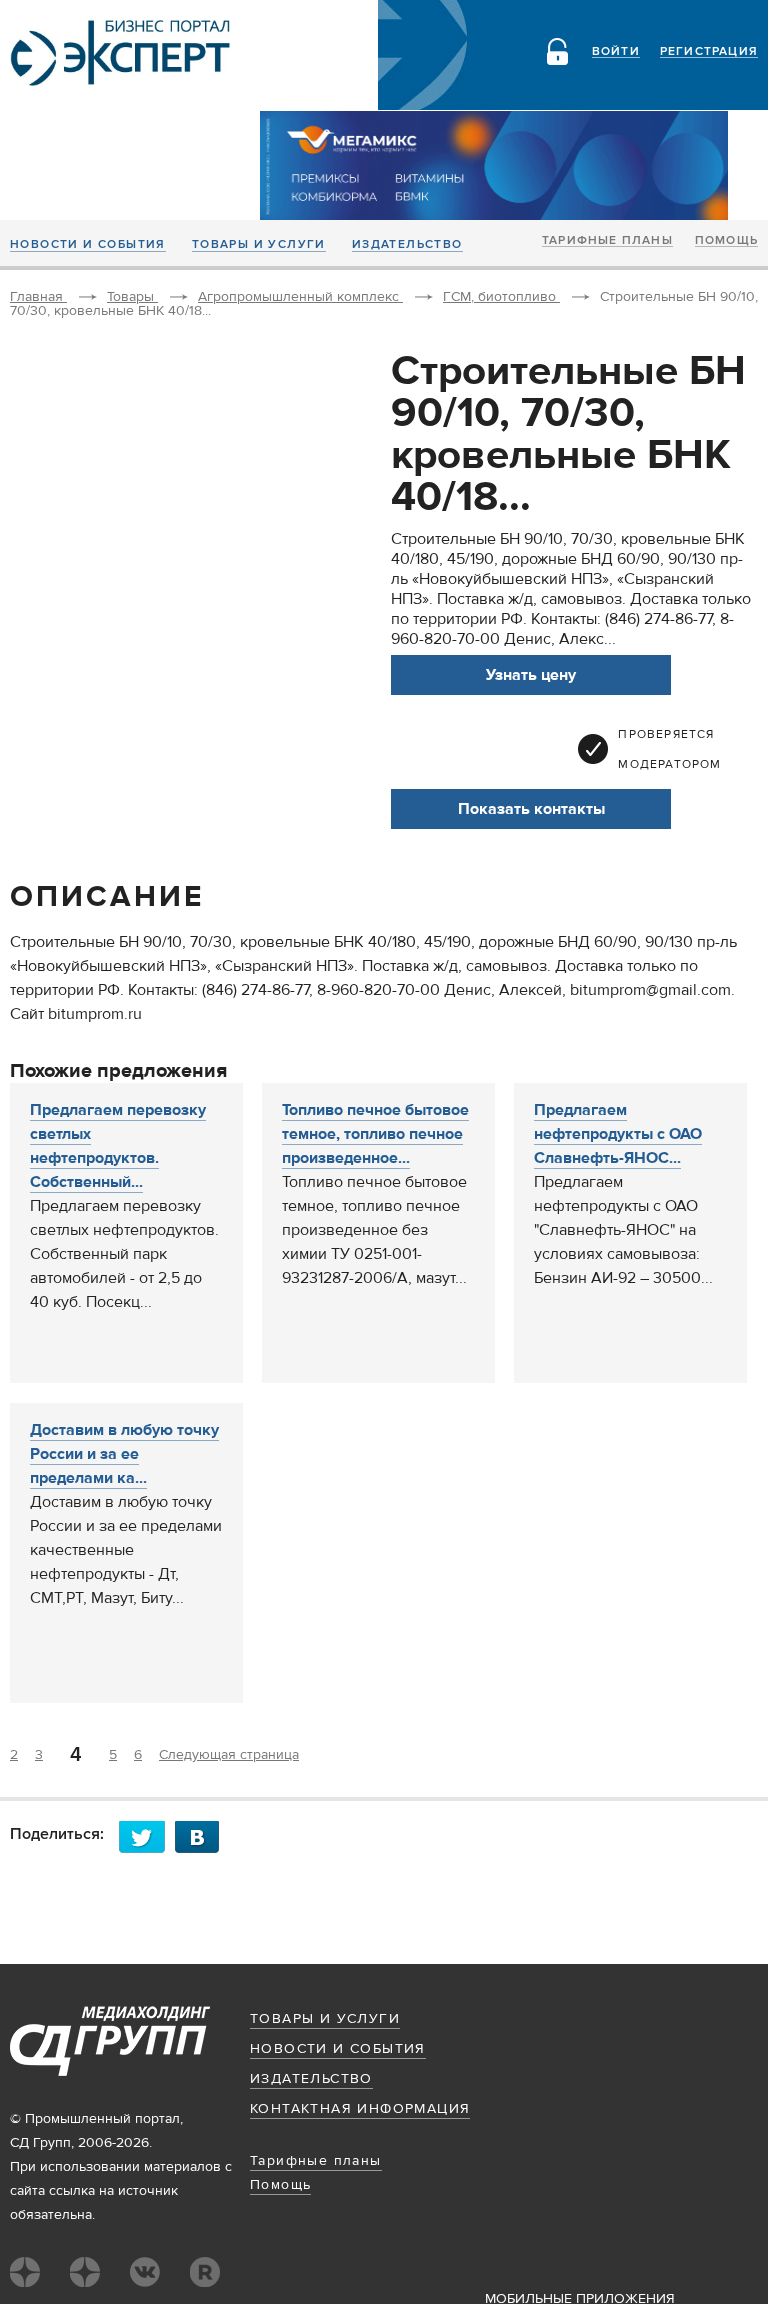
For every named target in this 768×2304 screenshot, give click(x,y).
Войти (616, 52)
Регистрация (709, 52)
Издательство (407, 245)
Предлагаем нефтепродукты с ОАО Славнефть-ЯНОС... (618, 1134)
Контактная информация (360, 2109)
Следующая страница (229, 1755)
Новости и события (88, 245)
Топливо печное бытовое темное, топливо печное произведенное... (375, 1134)
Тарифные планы (607, 241)
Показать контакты (531, 809)
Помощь (726, 241)
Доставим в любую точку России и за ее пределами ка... (124, 1454)
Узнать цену (531, 675)
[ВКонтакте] (203, 1836)
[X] (147, 1836)
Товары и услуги (259, 245)
